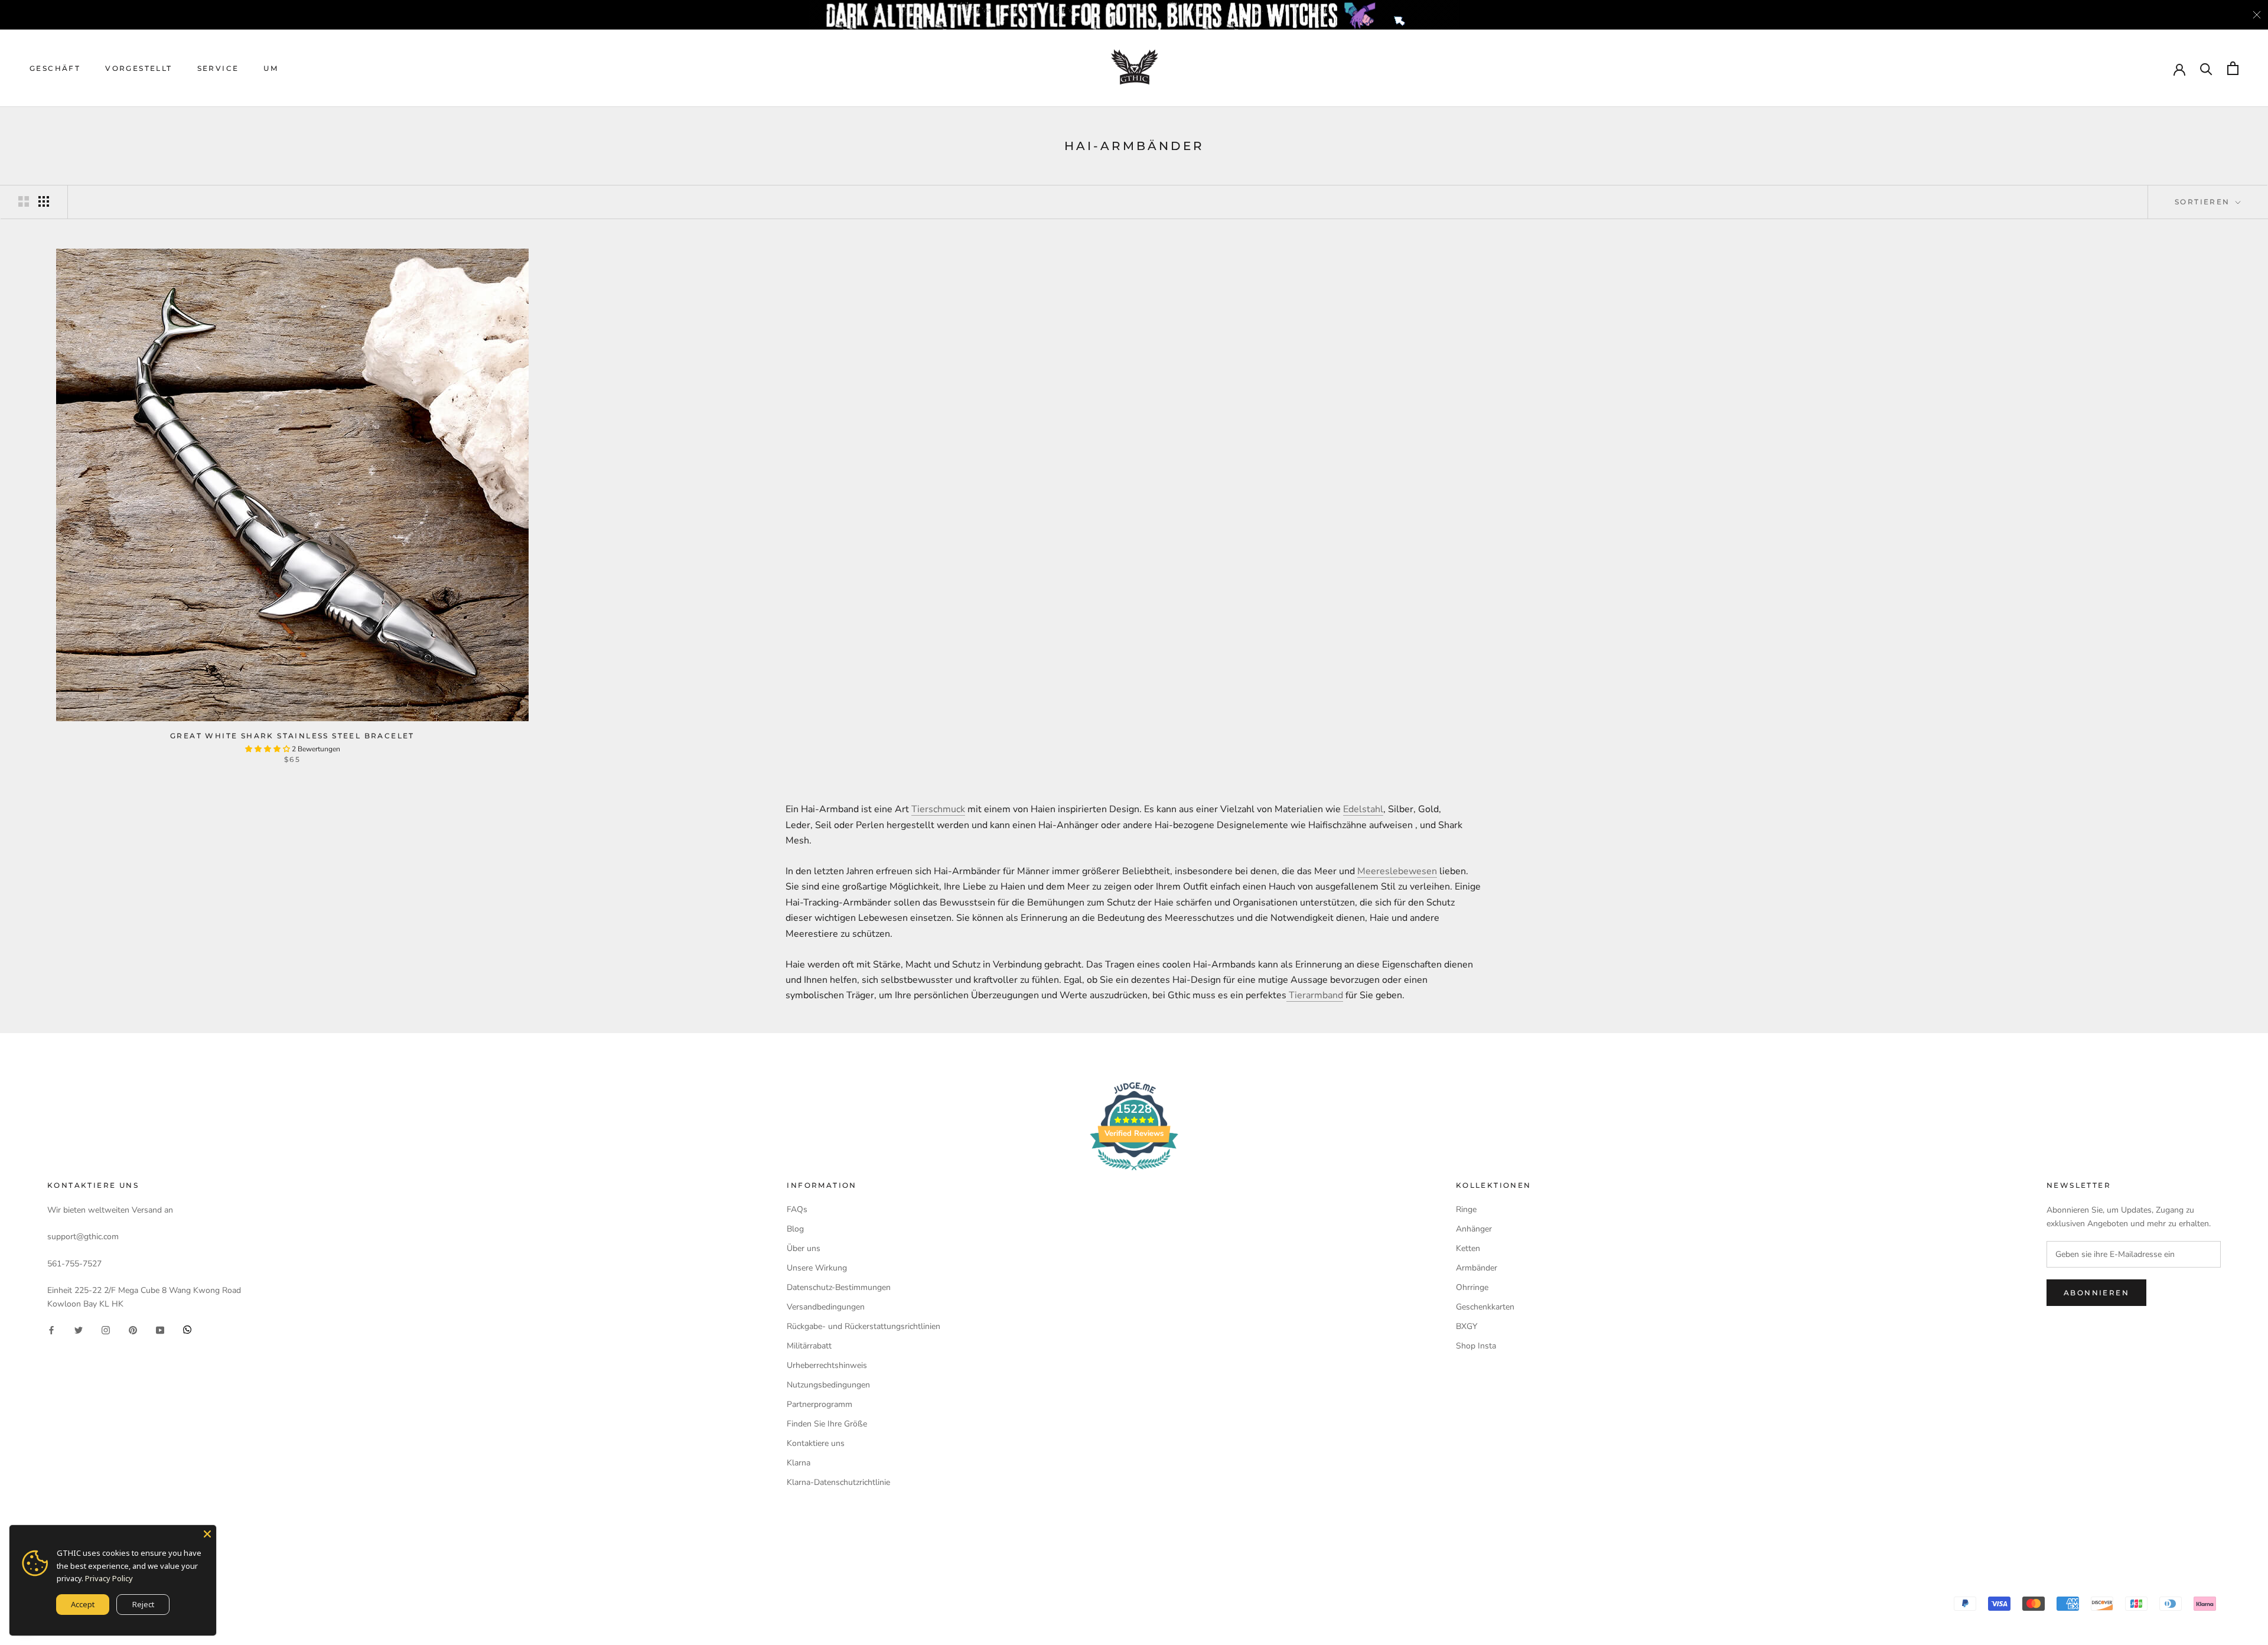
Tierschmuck (938, 809)
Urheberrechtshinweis (827, 1365)
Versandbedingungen (826, 1307)
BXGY (1467, 1326)
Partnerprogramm (819, 1404)
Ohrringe (1472, 1287)
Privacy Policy (109, 1578)
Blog (795, 1229)
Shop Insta (1476, 1346)
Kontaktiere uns (816, 1443)
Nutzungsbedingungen (828, 1385)
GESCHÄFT (55, 68)
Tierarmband (1315, 995)
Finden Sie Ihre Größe (827, 1424)
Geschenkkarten (1485, 1307)
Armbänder (1477, 1268)
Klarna (799, 1463)
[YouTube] (160, 1329)
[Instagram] (106, 1329)
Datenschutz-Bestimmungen (839, 1287)
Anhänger (1474, 1229)
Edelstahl (1363, 809)
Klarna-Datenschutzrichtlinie (838, 1482)
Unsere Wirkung (817, 1268)
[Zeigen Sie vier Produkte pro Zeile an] (44, 201)
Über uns (804, 1248)
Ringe (1466, 1209)
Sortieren (2204, 202)
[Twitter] (79, 1329)
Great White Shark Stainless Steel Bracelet (292, 736)
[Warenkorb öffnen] (2233, 68)
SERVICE (218, 68)
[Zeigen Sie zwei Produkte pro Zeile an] (24, 201)
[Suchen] (2206, 68)
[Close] (207, 1534)
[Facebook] (51, 1329)
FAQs (797, 1209)
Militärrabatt (809, 1346)
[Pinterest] (133, 1329)
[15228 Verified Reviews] (1134, 1173)
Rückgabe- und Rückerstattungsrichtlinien (863, 1326)
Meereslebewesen (1397, 871)
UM (271, 68)
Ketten (1468, 1248)
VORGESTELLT (139, 68)
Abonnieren (2096, 1293)
